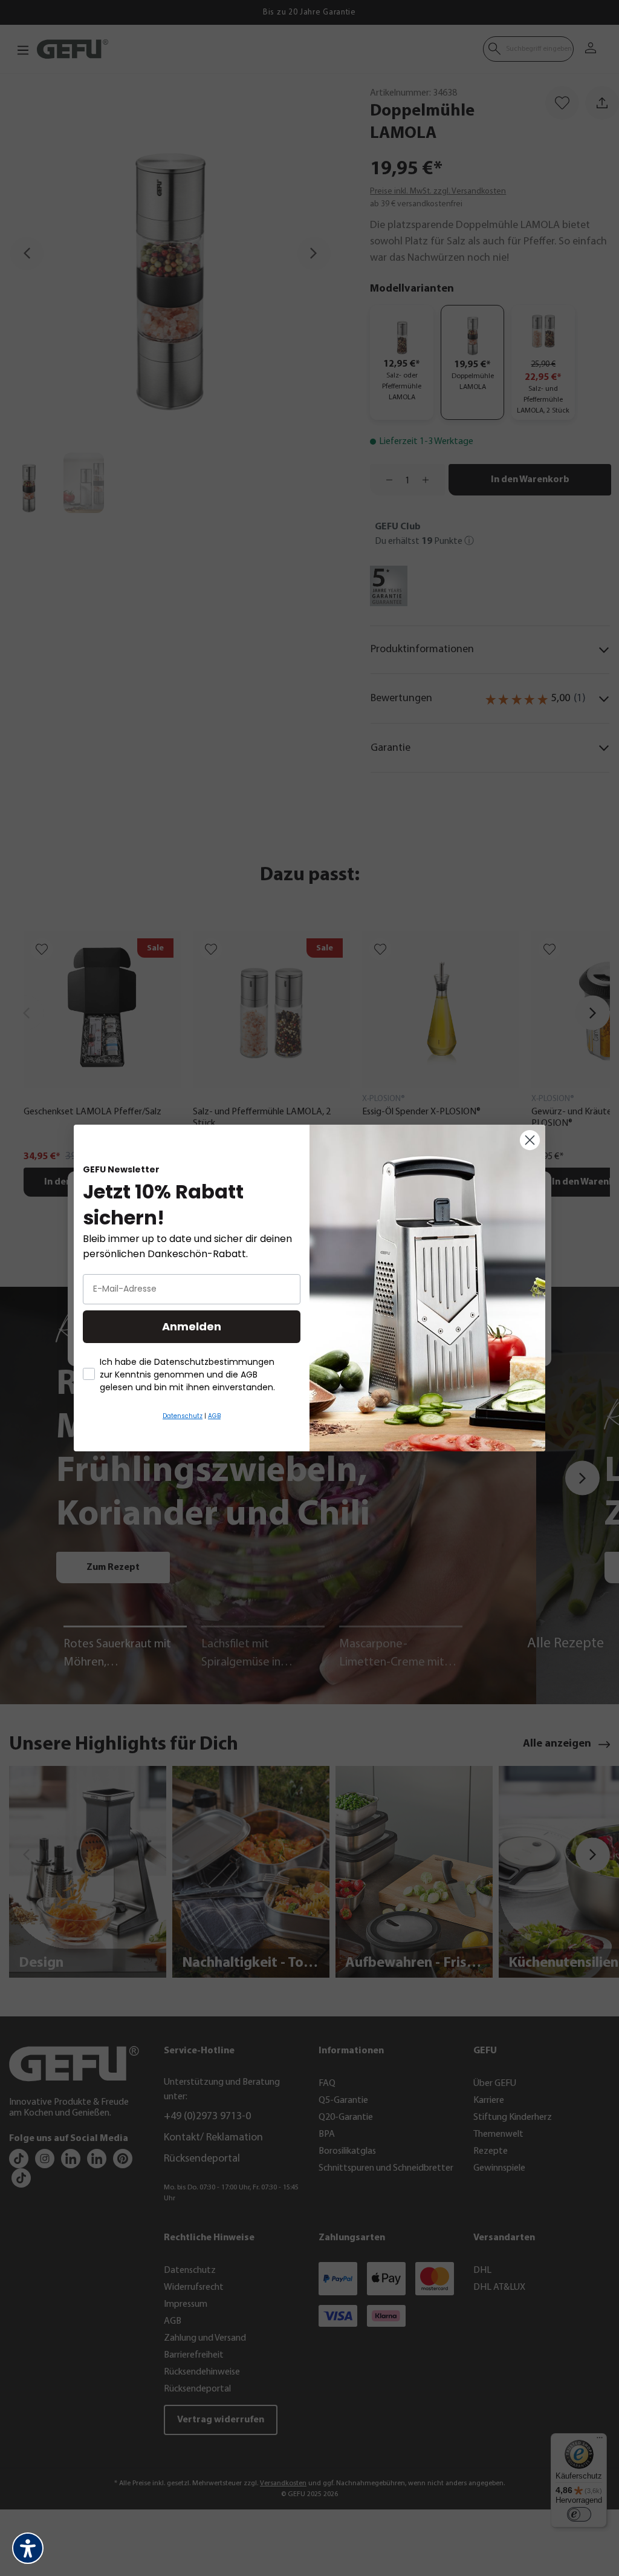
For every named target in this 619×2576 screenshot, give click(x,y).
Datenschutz (183, 1416)
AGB (214, 1416)
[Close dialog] (530, 1140)
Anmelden (192, 1326)
